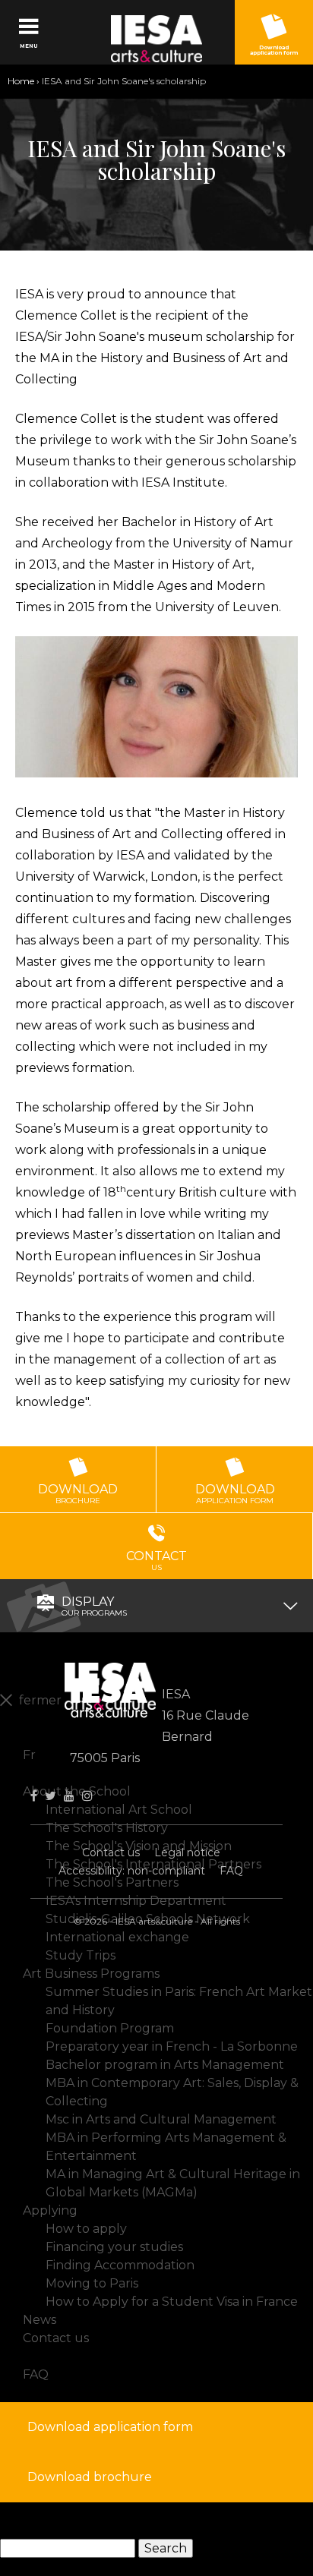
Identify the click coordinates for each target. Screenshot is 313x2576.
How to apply (86, 2229)
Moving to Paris (92, 2283)
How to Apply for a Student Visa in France (172, 2302)
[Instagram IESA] (87, 1796)
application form (235, 1494)
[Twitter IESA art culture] (51, 1796)
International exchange (117, 1937)
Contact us (111, 1852)
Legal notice (187, 1852)
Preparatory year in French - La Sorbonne (172, 2046)
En (31, 1737)
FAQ (231, 1871)
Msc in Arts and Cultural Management (161, 2119)
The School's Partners (112, 1882)
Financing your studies (114, 2247)
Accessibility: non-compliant (132, 1871)
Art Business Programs (91, 1974)
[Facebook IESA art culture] (34, 1796)
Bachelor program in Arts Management (165, 2065)
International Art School (119, 1810)
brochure (78, 1494)
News (40, 2320)
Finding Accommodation (120, 2265)
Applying (50, 2210)
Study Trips (81, 1955)
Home (21, 81)
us (156, 1561)
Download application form (274, 50)
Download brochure (90, 2477)
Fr (29, 1755)
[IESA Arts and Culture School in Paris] (156, 39)
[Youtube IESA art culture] (69, 1796)
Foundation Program (110, 2028)
